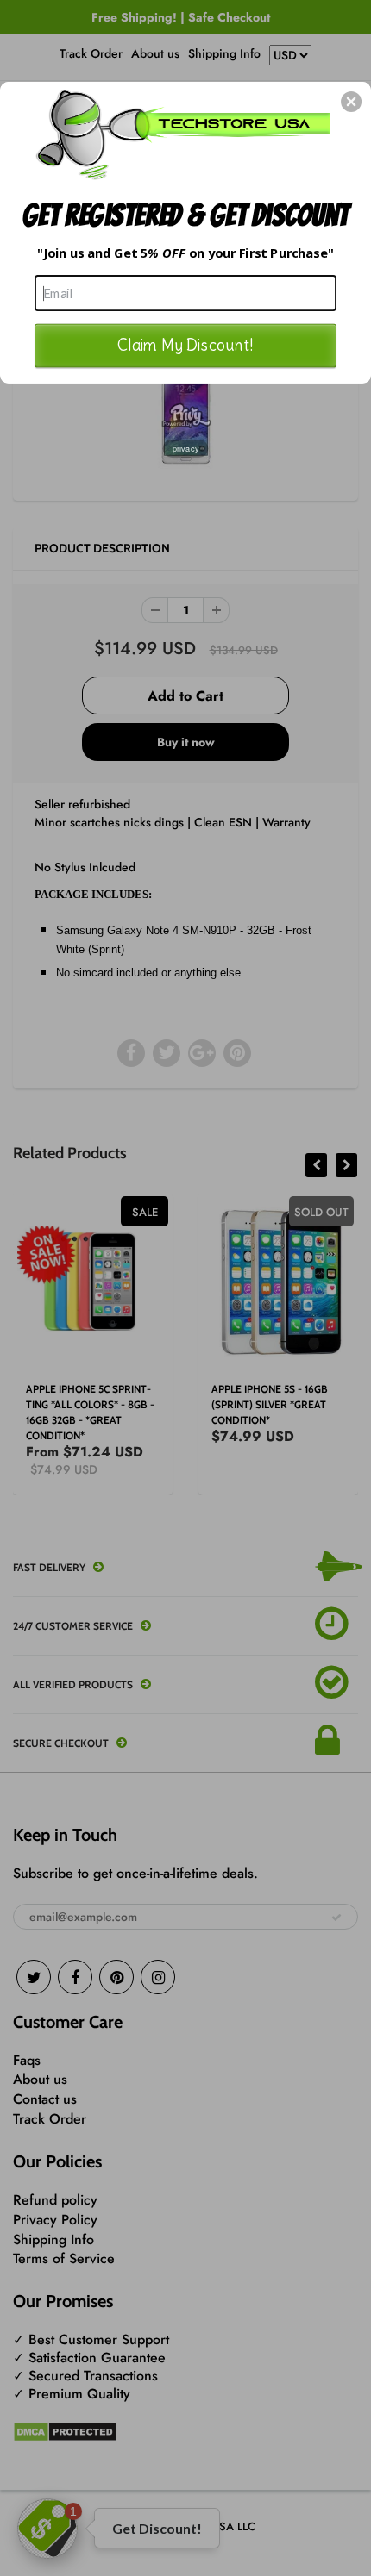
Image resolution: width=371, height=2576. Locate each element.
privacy (186, 448)
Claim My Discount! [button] (185, 344)
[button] (351, 102)
